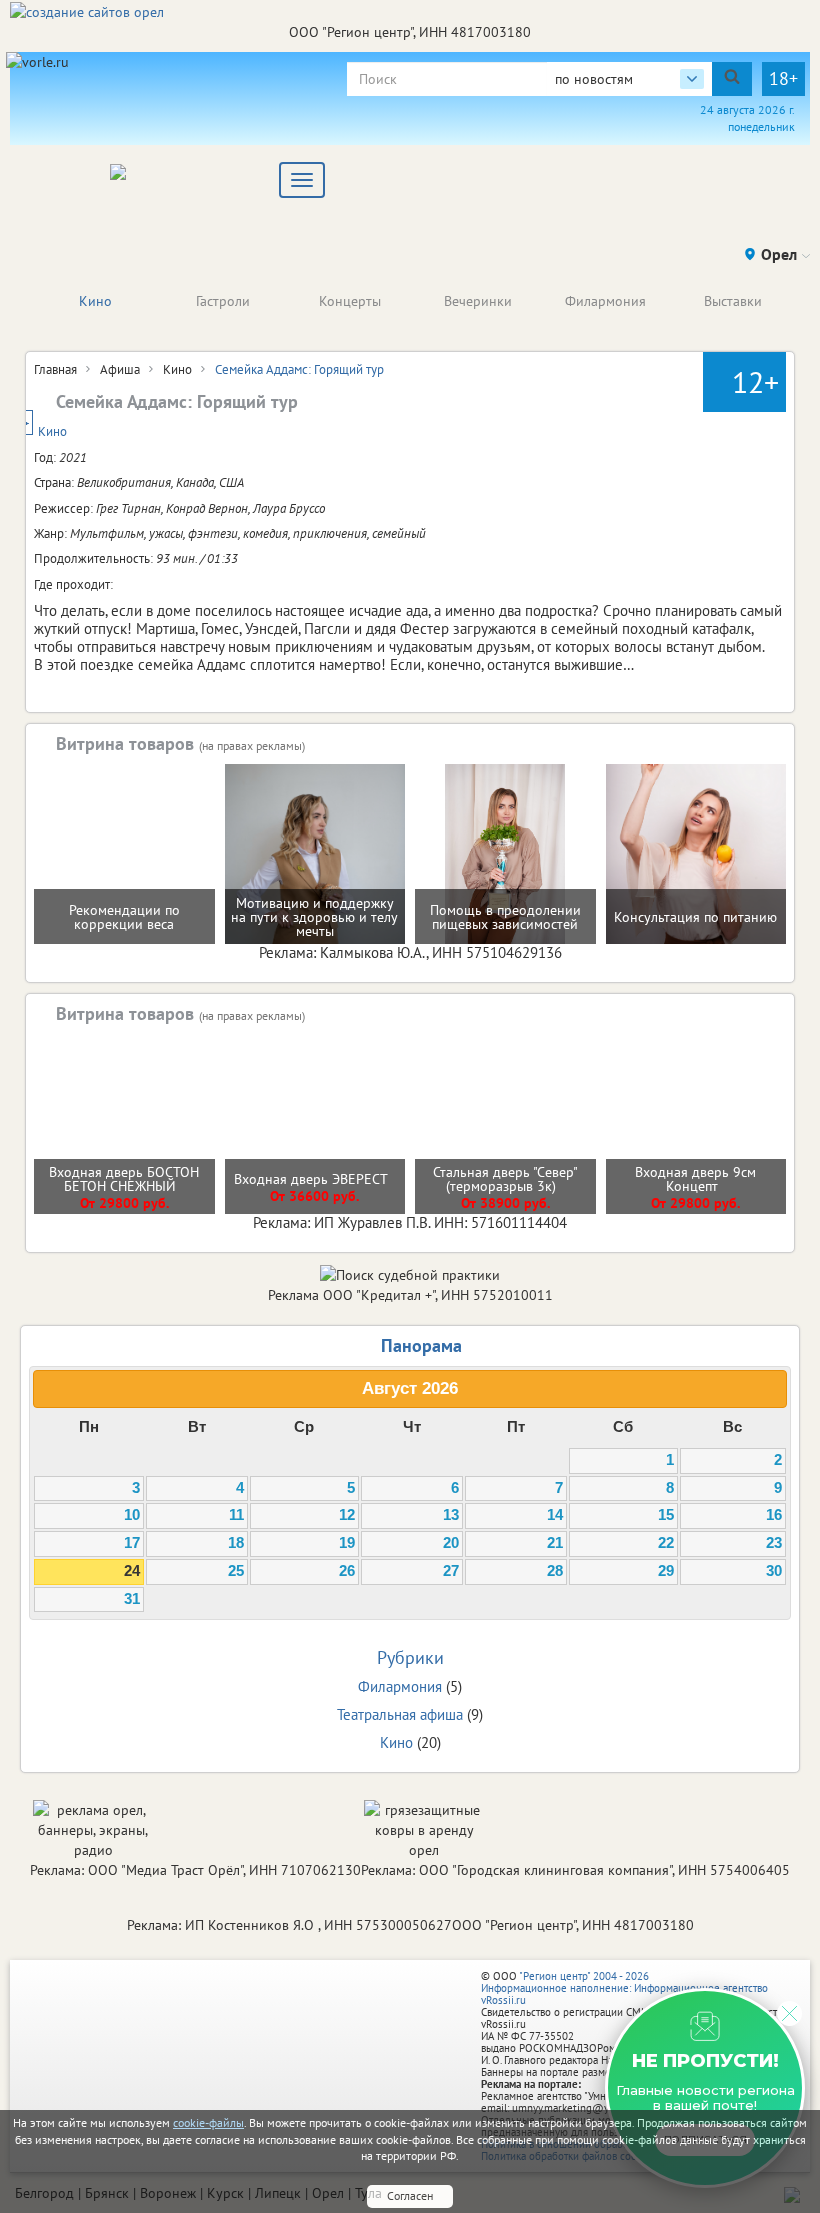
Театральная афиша (400, 1714)
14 (555, 1515)
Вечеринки (478, 301)
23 (774, 1543)
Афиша (120, 369)
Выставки (733, 301)
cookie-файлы (208, 2122)
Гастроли (223, 301)
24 (132, 1571)
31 (132, 1599)
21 (555, 1543)
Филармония (605, 301)
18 (236, 1543)
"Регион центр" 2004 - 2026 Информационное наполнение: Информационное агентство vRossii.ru (624, 1988)
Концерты (350, 301)
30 (774, 1571)
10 (132, 1515)
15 (666, 1515)
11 (236, 1515)
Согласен (410, 2195)
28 (555, 1571)
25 (236, 1571)
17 (132, 1543)
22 (666, 1543)
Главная (55, 369)
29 (666, 1571)
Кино (95, 301)
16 (774, 1515)
